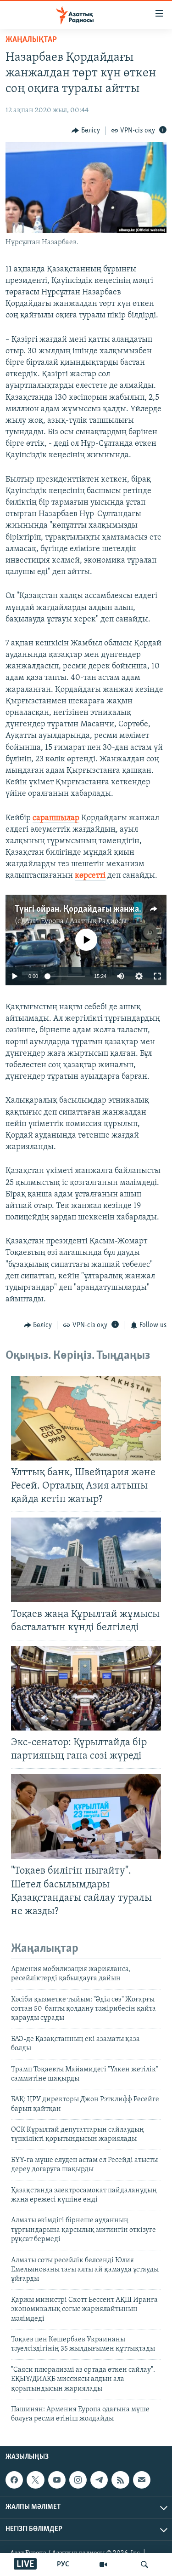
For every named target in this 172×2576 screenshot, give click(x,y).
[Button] (86, 131)
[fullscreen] (157, 976)
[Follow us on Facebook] (14, 2480)
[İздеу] (144, 2564)
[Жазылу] (142, 2480)
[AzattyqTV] (103, 2564)
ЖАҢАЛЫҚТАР (31, 40)
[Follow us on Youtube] (57, 2480)
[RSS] (120, 2480)
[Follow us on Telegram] (99, 2480)
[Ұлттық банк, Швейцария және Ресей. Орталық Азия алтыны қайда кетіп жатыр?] (86, 1418)
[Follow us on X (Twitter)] (35, 2480)
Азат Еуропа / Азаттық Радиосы (76, 921)
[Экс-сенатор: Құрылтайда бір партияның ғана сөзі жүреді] (86, 1688)
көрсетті (90, 876)
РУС (63, 2564)
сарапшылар (56, 818)
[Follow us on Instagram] (78, 2480)
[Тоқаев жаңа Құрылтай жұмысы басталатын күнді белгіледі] (86, 1560)
